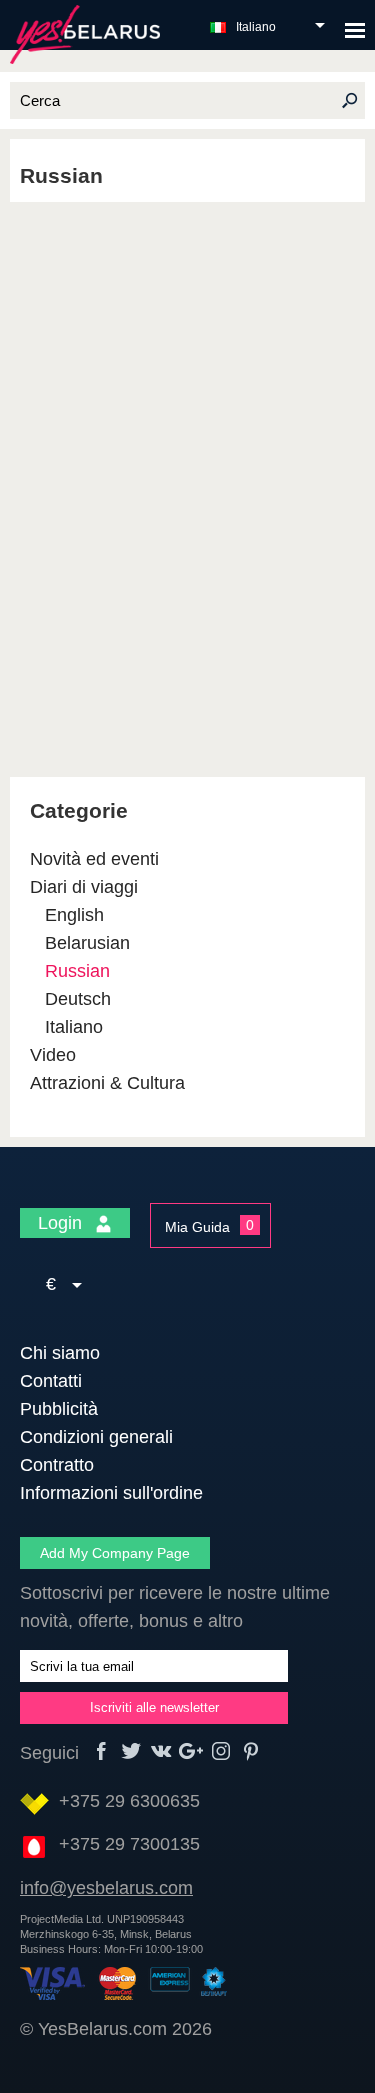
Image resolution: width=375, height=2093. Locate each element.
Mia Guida (197, 1227)
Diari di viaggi (84, 887)
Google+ (191, 1751)
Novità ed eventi (94, 859)
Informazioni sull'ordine (111, 1493)
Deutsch (78, 999)
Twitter (131, 1751)
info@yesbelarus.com (106, 1888)
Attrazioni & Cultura (107, 1083)
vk (161, 1751)
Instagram (221, 1751)
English (74, 915)
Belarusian (87, 943)
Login (62, 1223)
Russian (77, 971)
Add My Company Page (115, 1553)
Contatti (51, 1381)
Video (53, 1055)
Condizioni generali (96, 1437)
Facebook (101, 1751)
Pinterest (251, 1751)
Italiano (256, 27)
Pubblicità (59, 1409)
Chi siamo (60, 1353)
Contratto (57, 1465)
